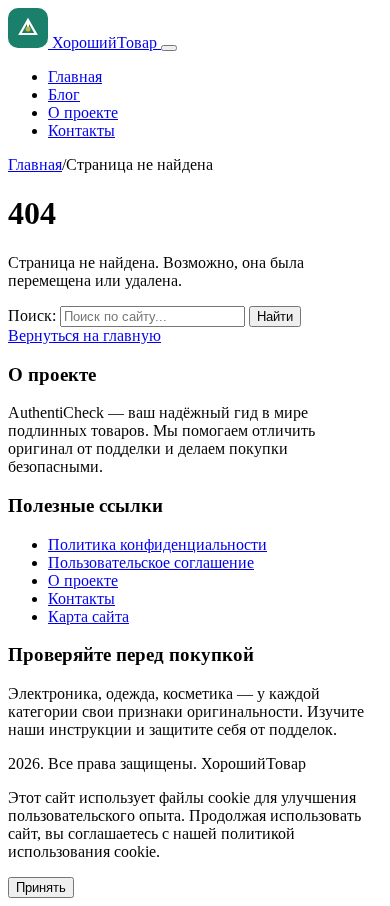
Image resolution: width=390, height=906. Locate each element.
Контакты (81, 130)
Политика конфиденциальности (157, 544)
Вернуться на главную (84, 335)
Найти (275, 316)
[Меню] (169, 48)
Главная (75, 76)
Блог (64, 94)
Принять (41, 887)
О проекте (83, 112)
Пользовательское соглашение (151, 562)
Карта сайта (88, 616)
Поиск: (32, 315)
